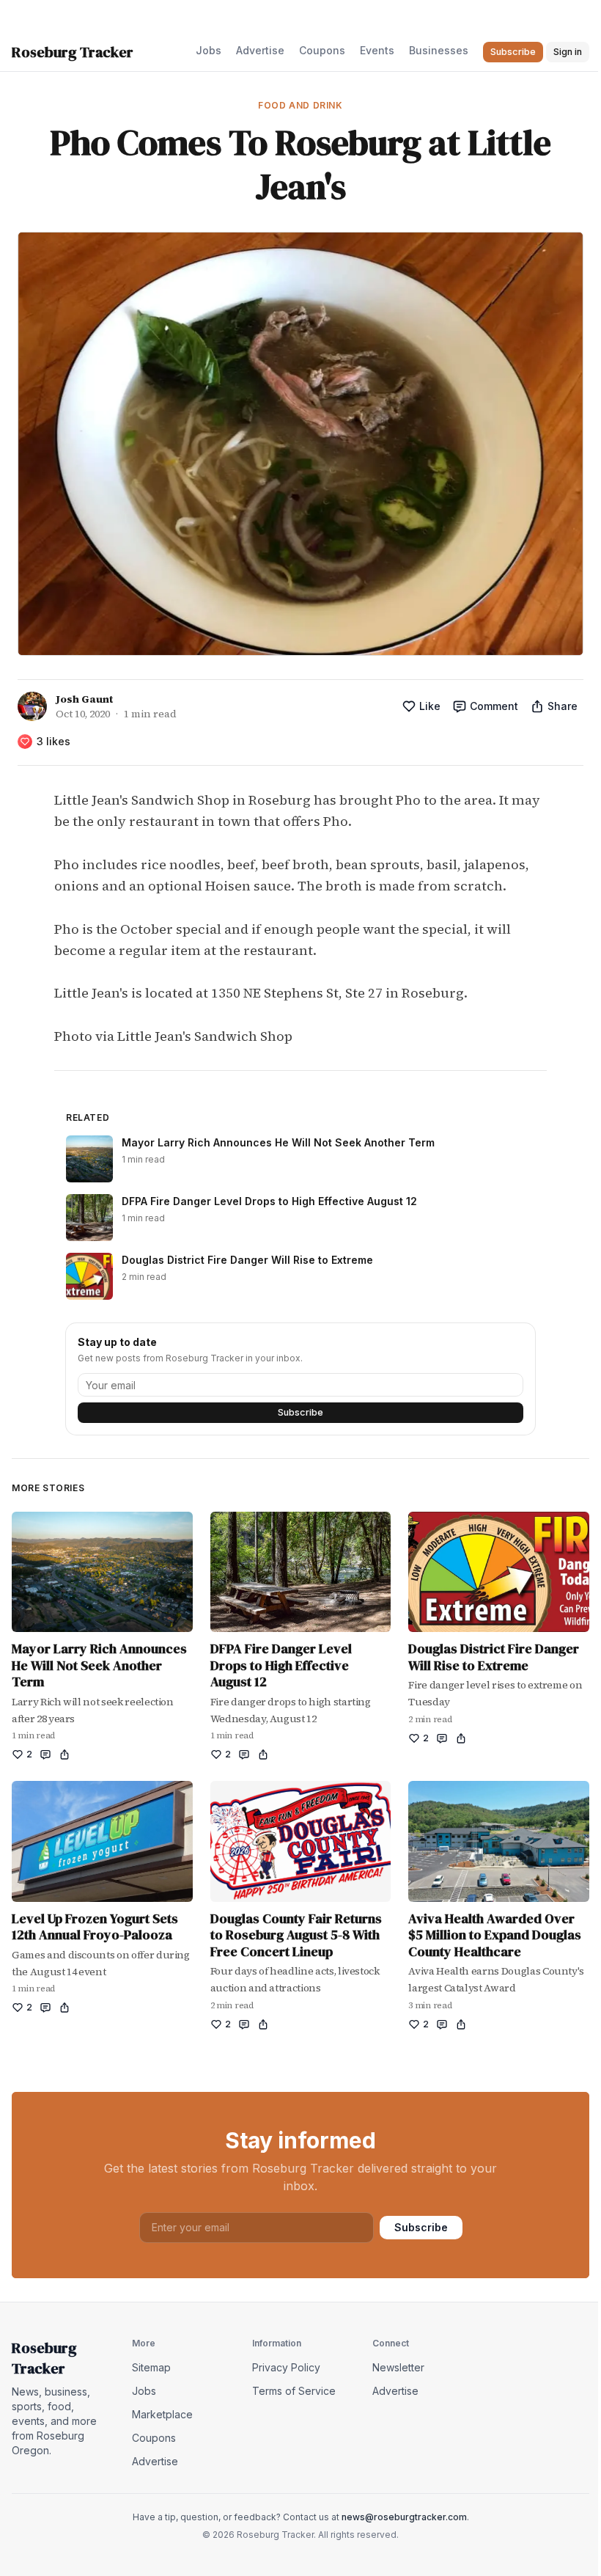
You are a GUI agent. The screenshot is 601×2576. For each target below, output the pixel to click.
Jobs (209, 50)
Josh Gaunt (84, 699)
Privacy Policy (286, 2367)
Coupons (322, 50)
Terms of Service (294, 2391)
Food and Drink (300, 105)
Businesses (439, 50)
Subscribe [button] (513, 52)
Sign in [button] (568, 52)
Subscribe (300, 1412)
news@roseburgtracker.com (404, 2517)
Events (377, 50)
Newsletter (398, 2367)
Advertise (260, 50)
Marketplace (162, 2414)
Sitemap (151, 2367)
